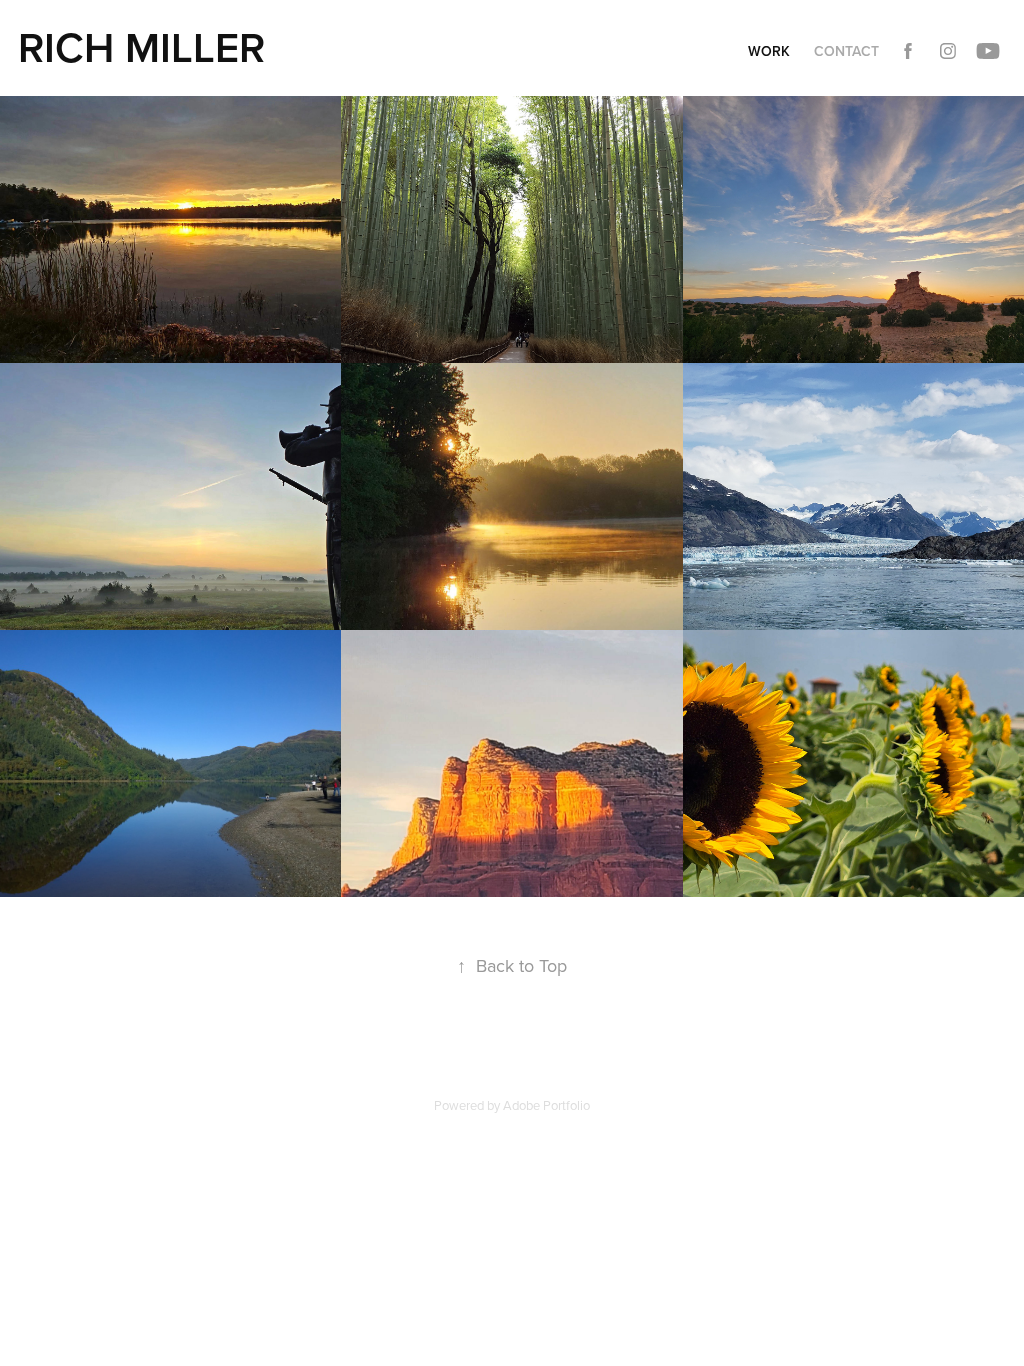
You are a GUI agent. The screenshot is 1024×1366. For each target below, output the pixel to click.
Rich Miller (141, 47)
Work (769, 51)
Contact (846, 51)
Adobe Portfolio (546, 1105)
